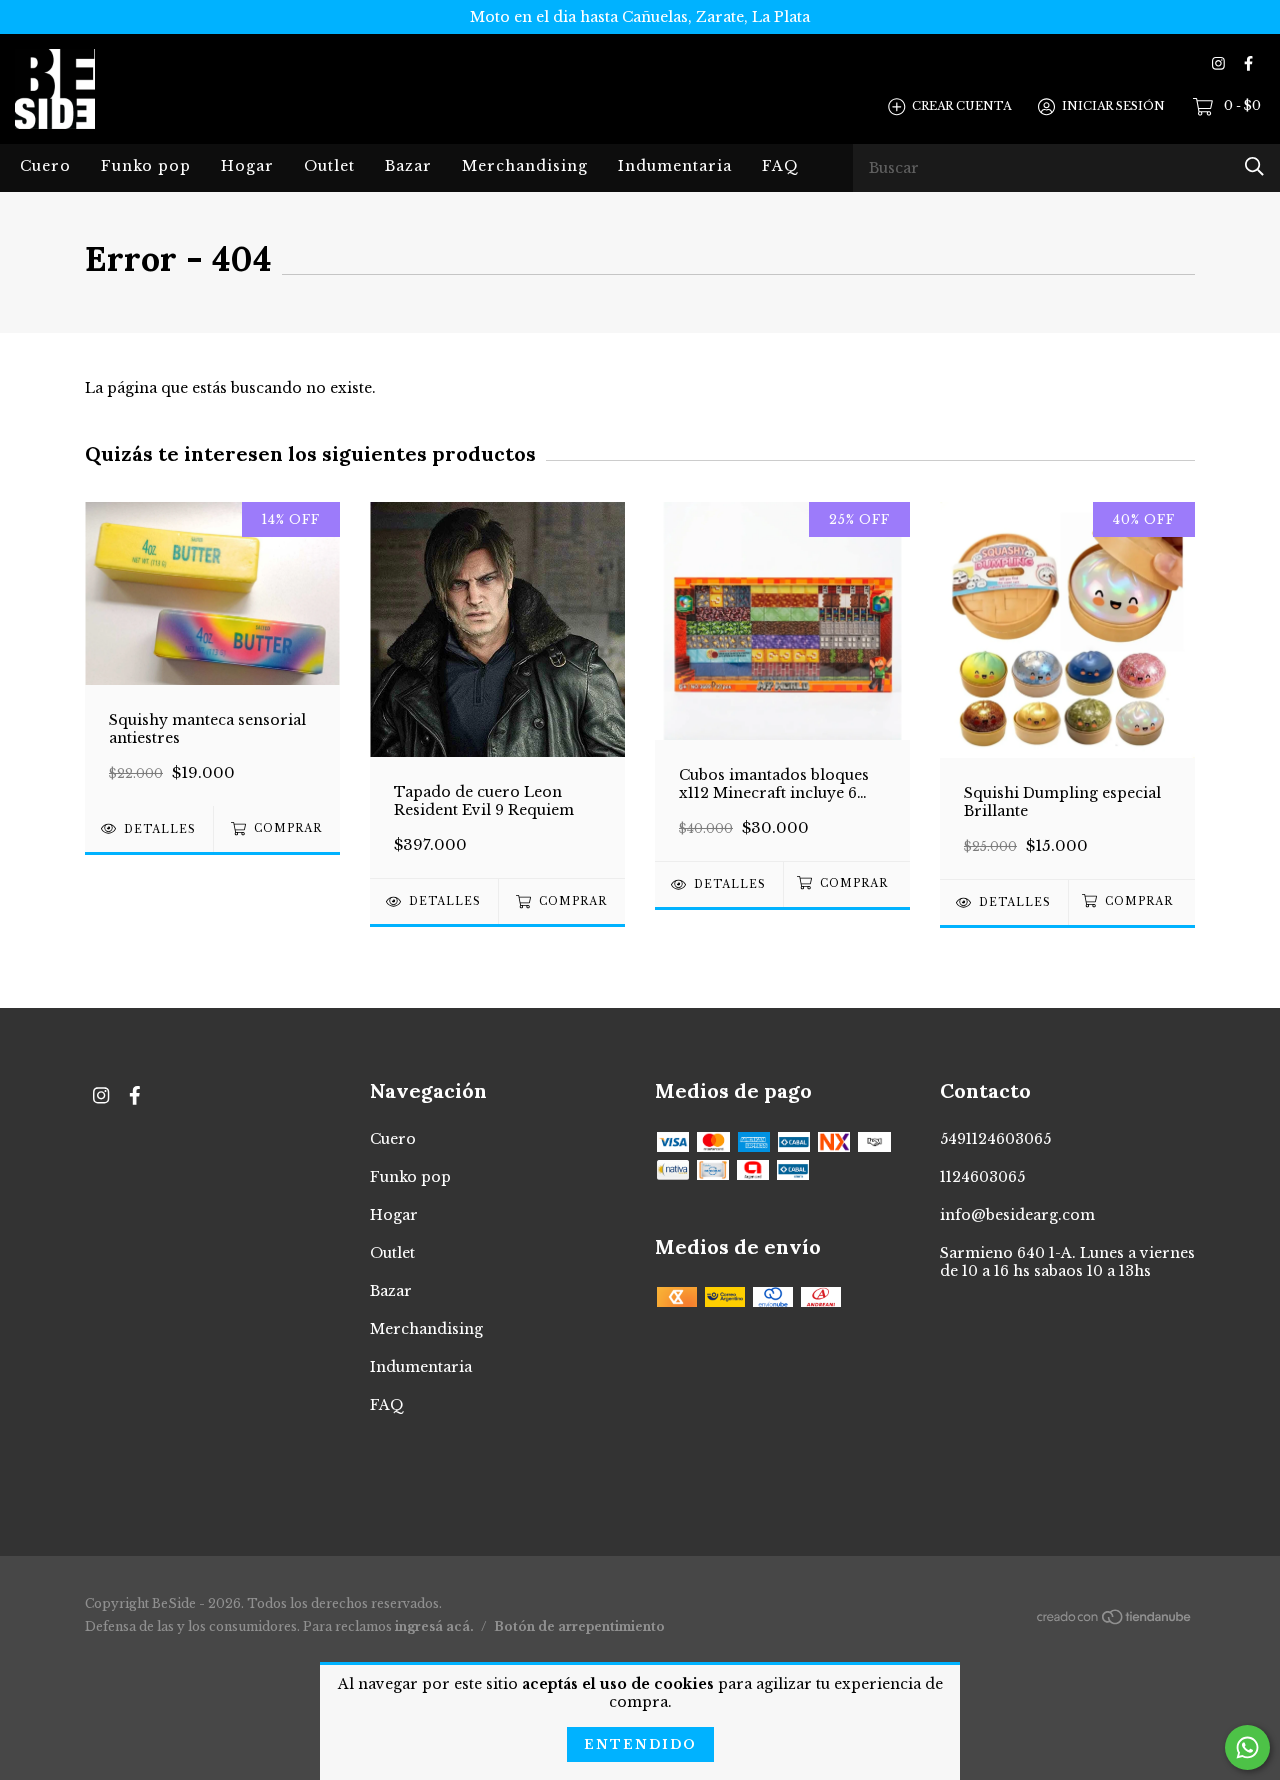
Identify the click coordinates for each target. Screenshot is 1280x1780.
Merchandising (525, 166)
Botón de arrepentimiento (579, 1626)
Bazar (408, 166)
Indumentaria (675, 166)
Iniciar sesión (1113, 106)
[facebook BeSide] (1248, 63)
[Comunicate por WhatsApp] (1247, 1747)
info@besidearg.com (1017, 1215)
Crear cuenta (961, 106)
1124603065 (982, 1177)
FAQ (780, 166)
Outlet (329, 166)
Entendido (640, 1744)
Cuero (45, 166)
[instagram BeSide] (1218, 63)
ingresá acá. (434, 1626)
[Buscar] (1254, 166)
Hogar (247, 166)
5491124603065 (995, 1139)
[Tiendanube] (1115, 1621)
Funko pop (146, 166)
